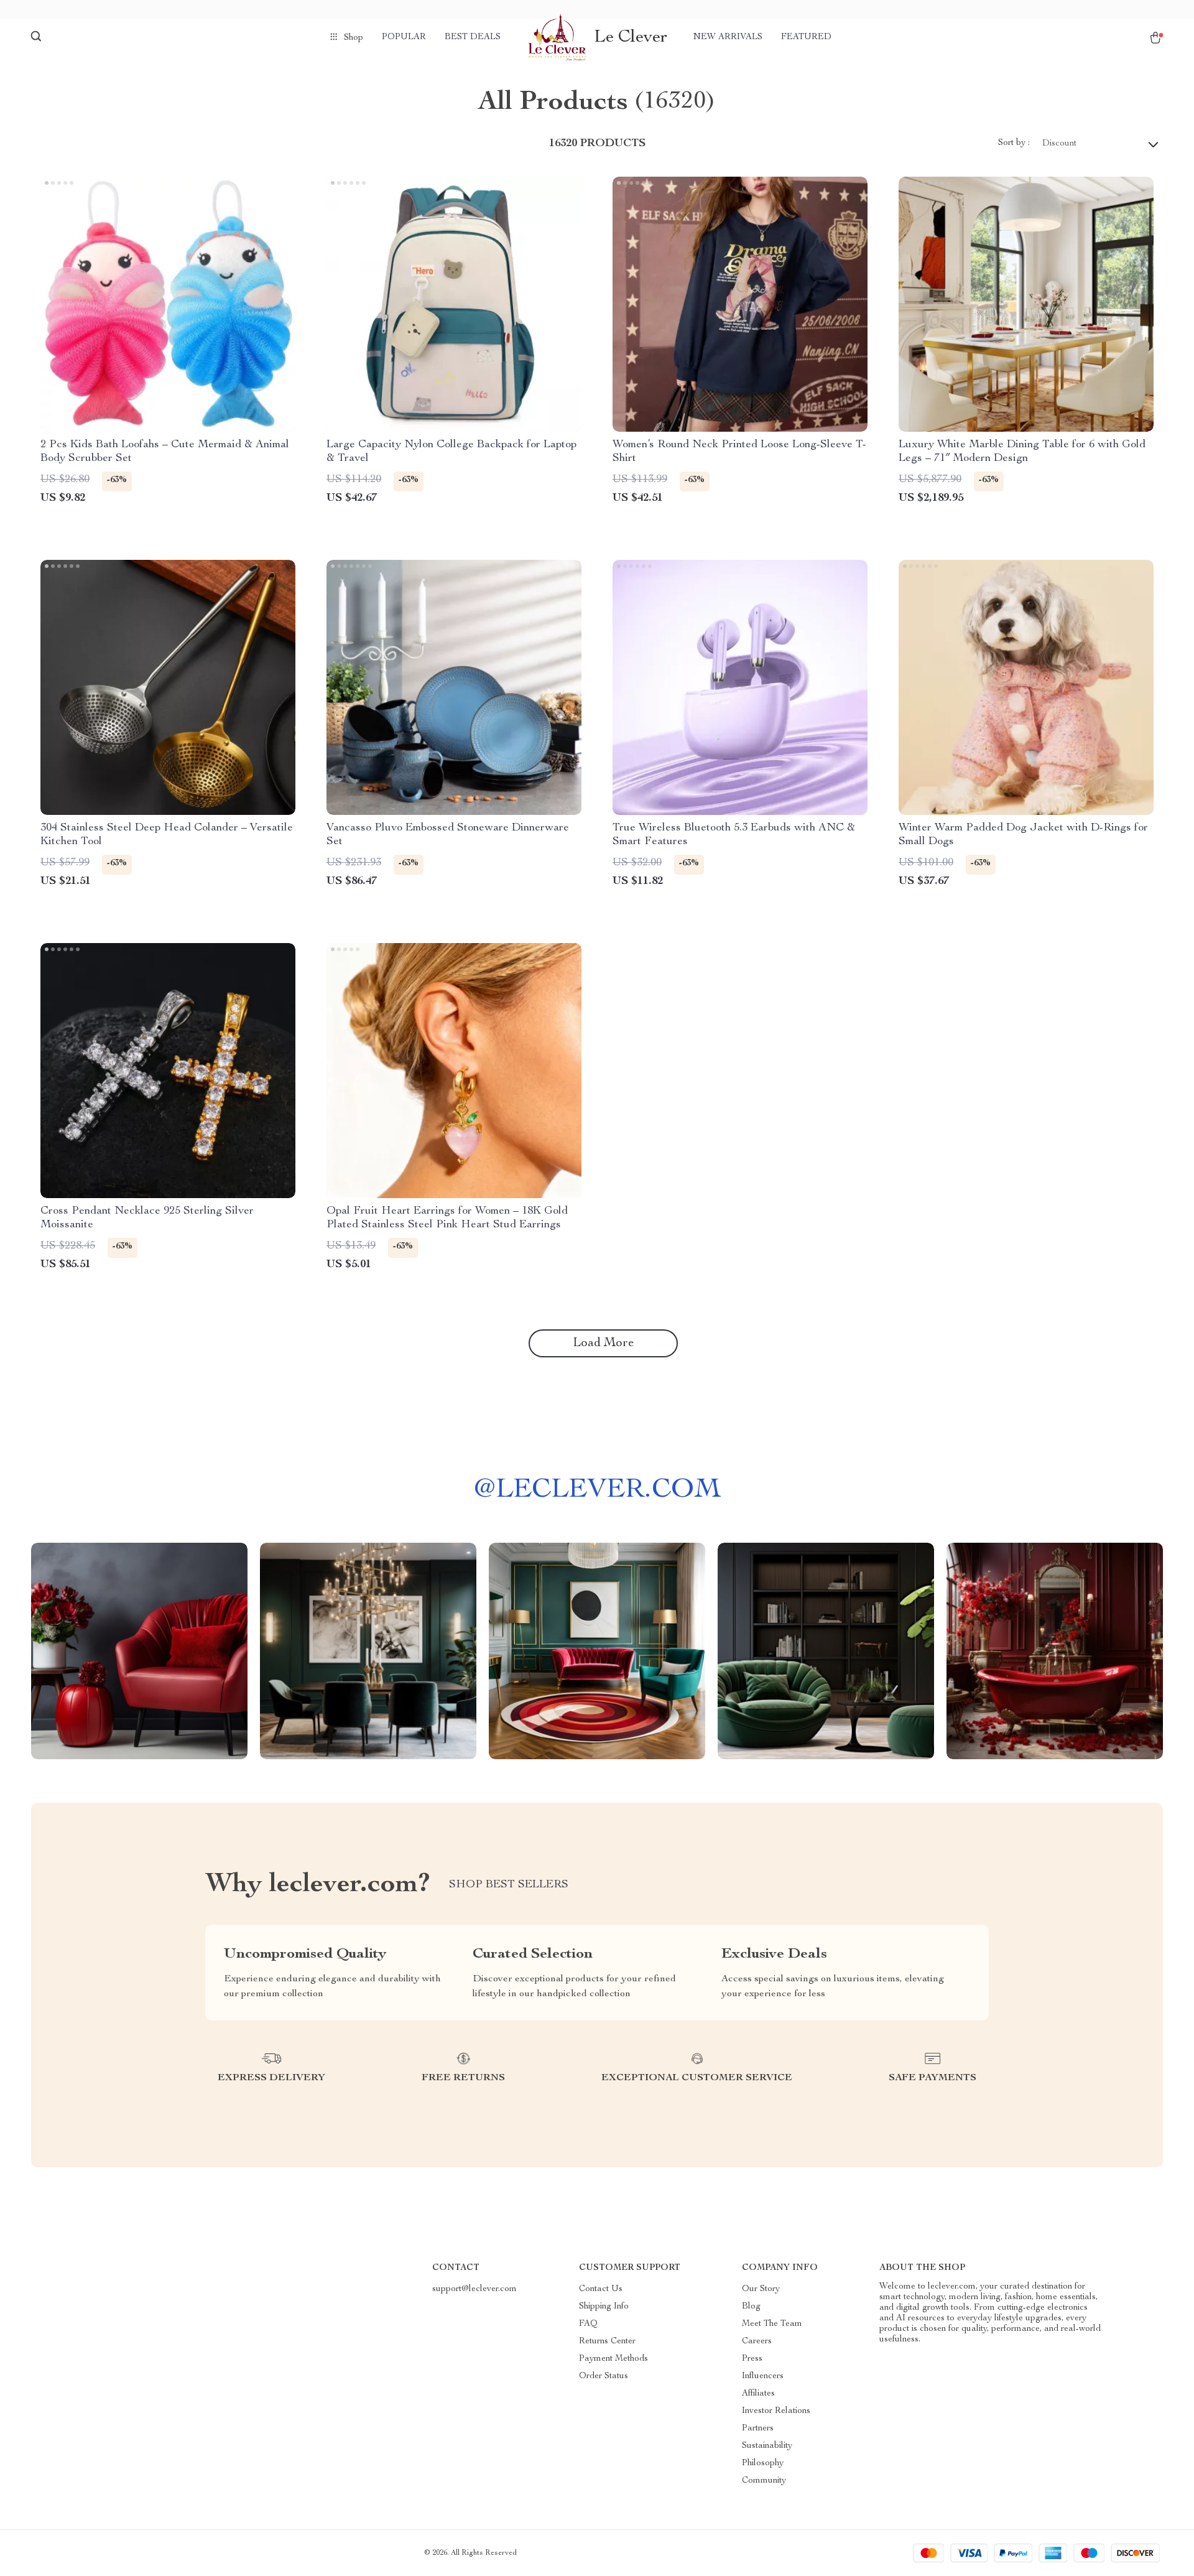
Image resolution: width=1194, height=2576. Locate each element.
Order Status (604, 2376)
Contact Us (601, 2289)
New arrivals (728, 37)
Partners (758, 2429)
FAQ (588, 2324)
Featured (806, 37)
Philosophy (763, 2463)
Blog (751, 2307)
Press (752, 2359)
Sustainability (767, 2446)
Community (764, 2481)
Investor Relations (776, 2411)
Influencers (763, 2376)
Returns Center (607, 2341)
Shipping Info (604, 2307)
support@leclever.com (474, 2289)
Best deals (473, 37)
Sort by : (1014, 143)
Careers (757, 2341)
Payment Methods (613, 2359)
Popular (404, 37)
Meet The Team (772, 2324)
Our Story (761, 2289)
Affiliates (758, 2394)
